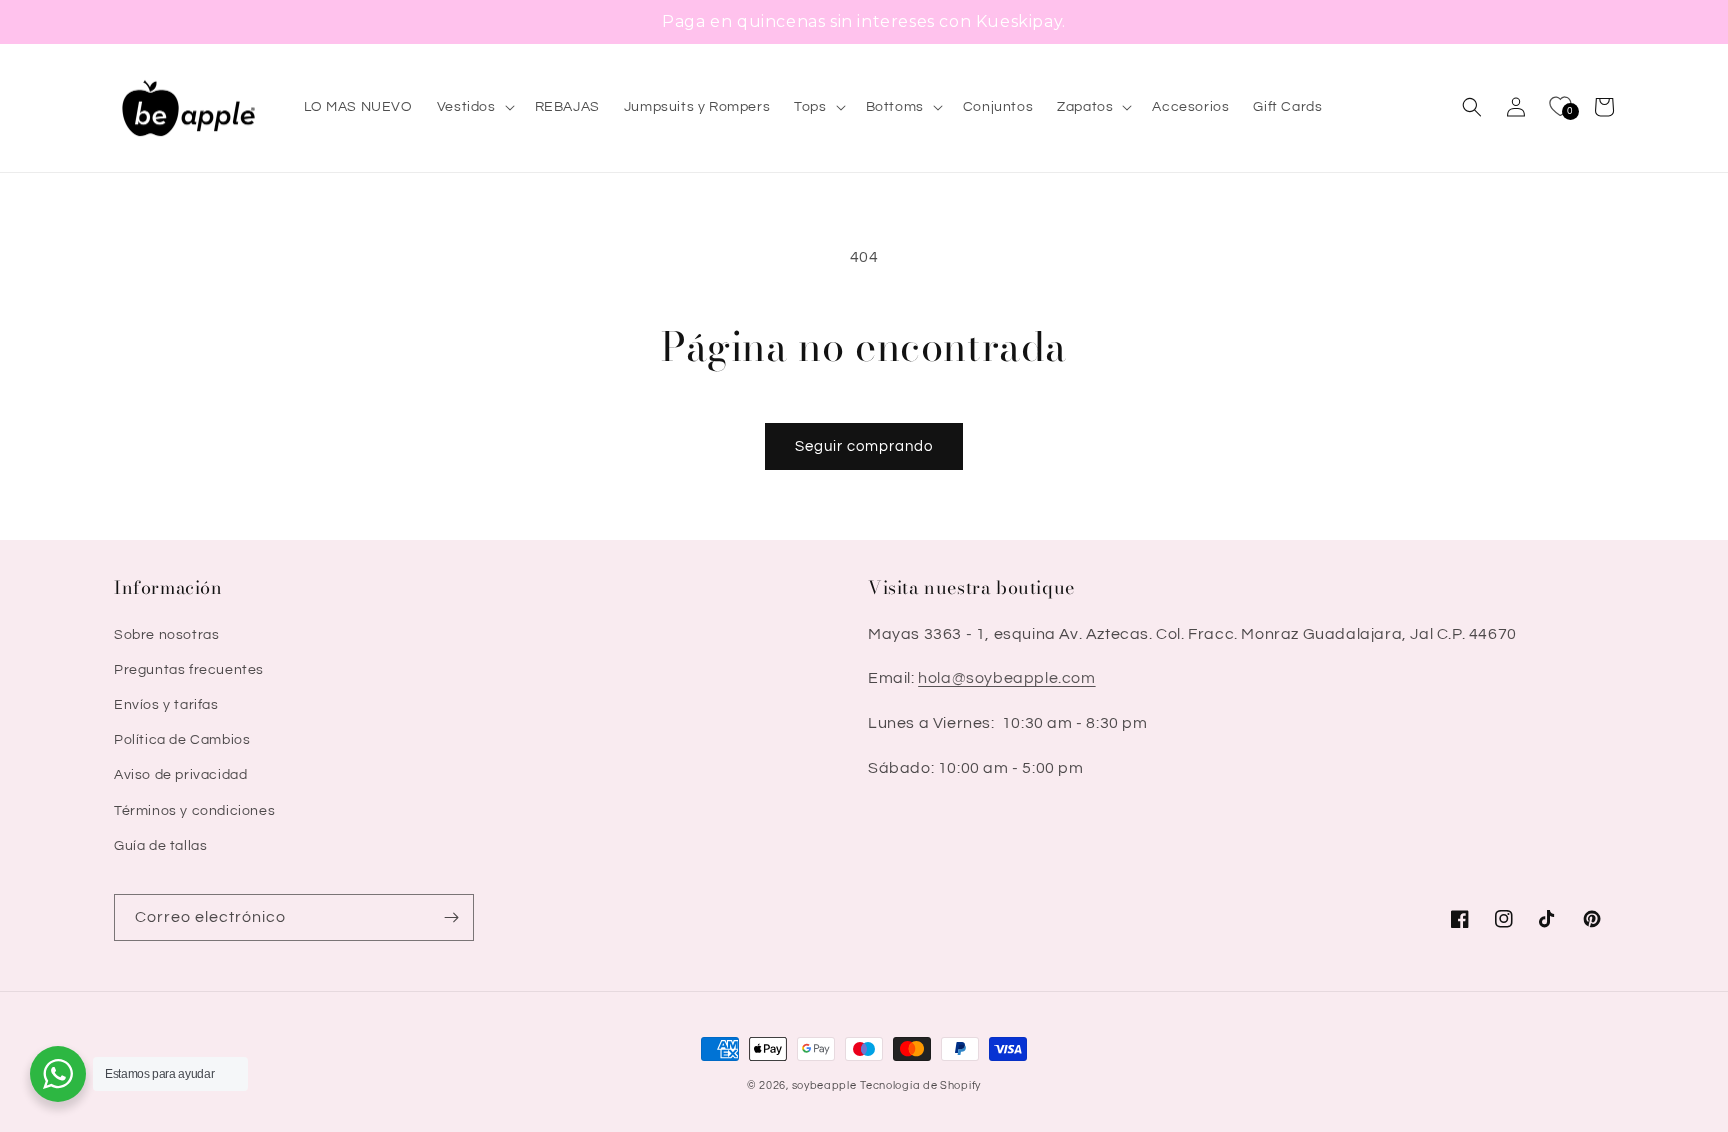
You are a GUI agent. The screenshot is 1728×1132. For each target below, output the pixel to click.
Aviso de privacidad (180, 775)
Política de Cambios (182, 740)
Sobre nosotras (166, 635)
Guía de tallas (160, 846)
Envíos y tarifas (166, 705)
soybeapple (824, 1085)
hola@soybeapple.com (1006, 678)
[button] (474, 107)
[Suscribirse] (451, 917)
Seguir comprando (864, 446)
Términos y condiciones (194, 811)
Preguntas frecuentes (189, 670)
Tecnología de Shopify (920, 1085)
